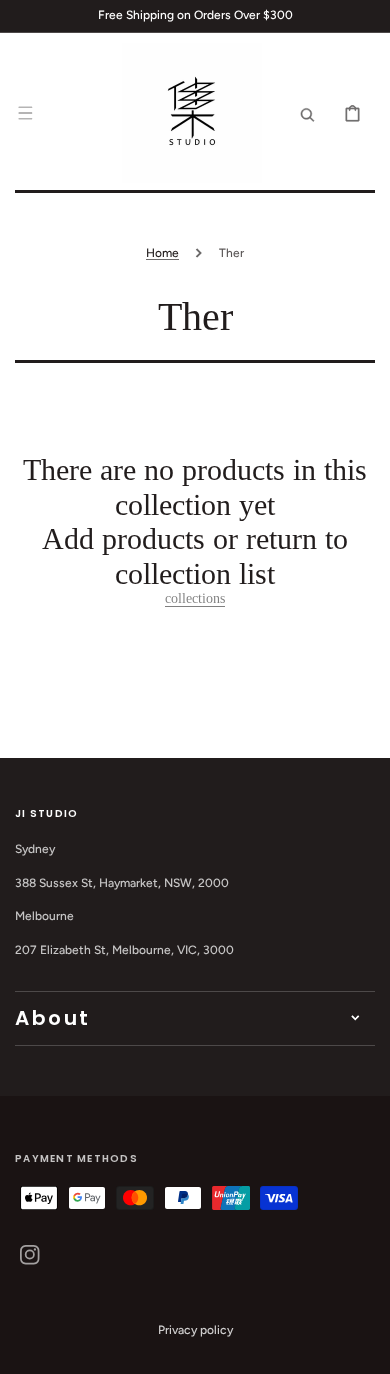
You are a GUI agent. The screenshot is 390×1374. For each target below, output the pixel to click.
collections (195, 598)
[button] (25, 113)
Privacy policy (195, 1330)
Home (162, 253)
